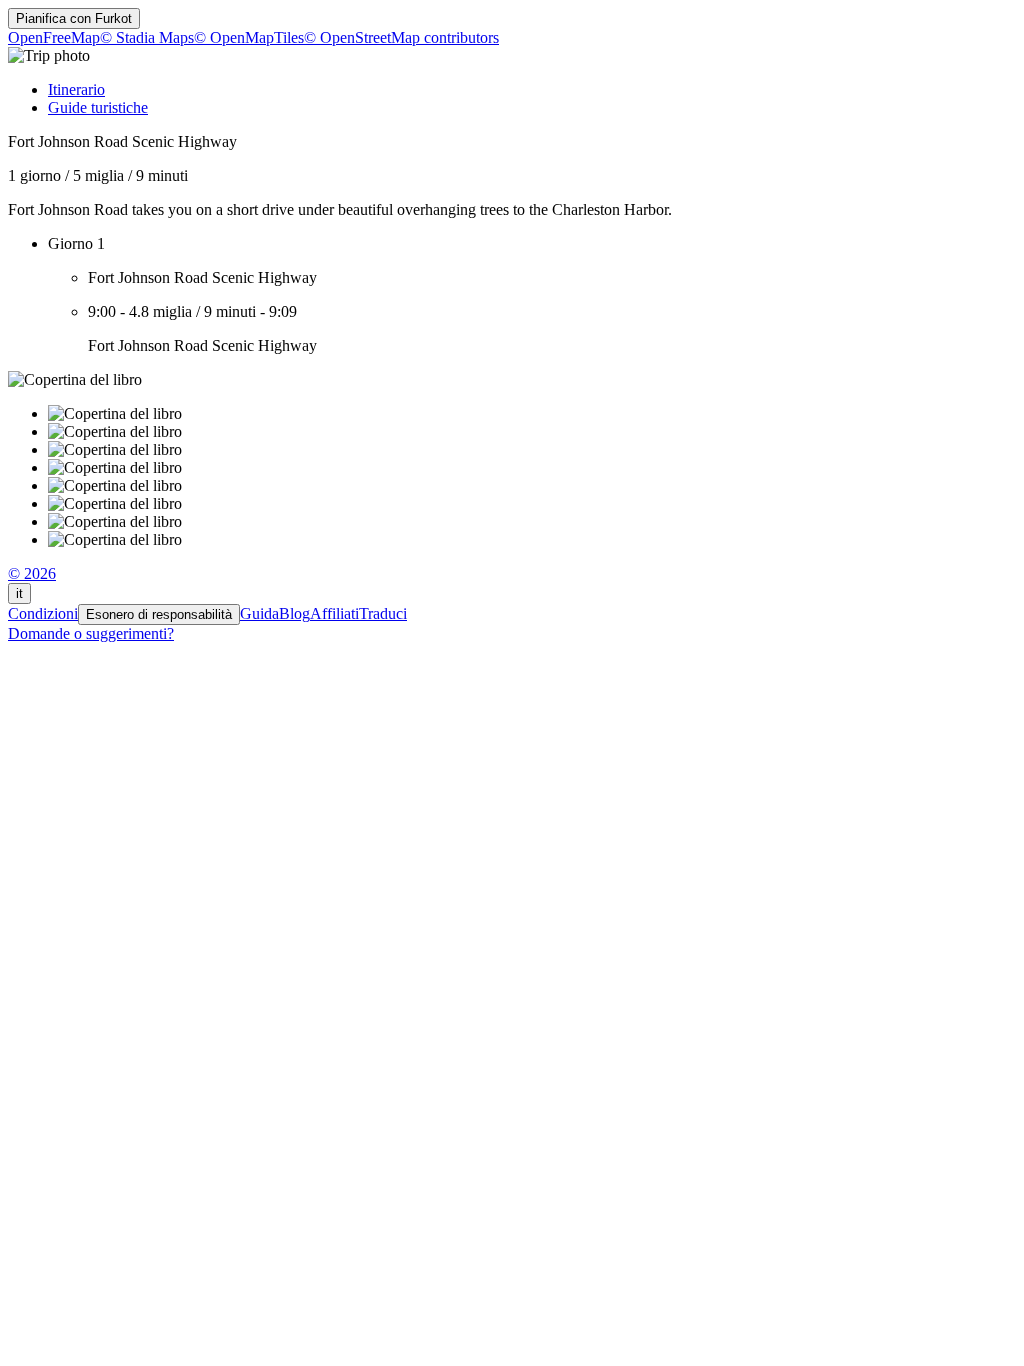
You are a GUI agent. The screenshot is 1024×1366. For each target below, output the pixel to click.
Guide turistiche (98, 107)
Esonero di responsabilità (159, 614)
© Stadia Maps (147, 37)
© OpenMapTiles (249, 37)
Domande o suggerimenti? (91, 633)
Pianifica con (74, 18)
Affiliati (334, 613)
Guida (259, 613)
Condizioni (43, 613)
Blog (294, 613)
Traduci (383, 613)
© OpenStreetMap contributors (401, 37)
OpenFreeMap (54, 37)
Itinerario (76, 89)
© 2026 (32, 573)
